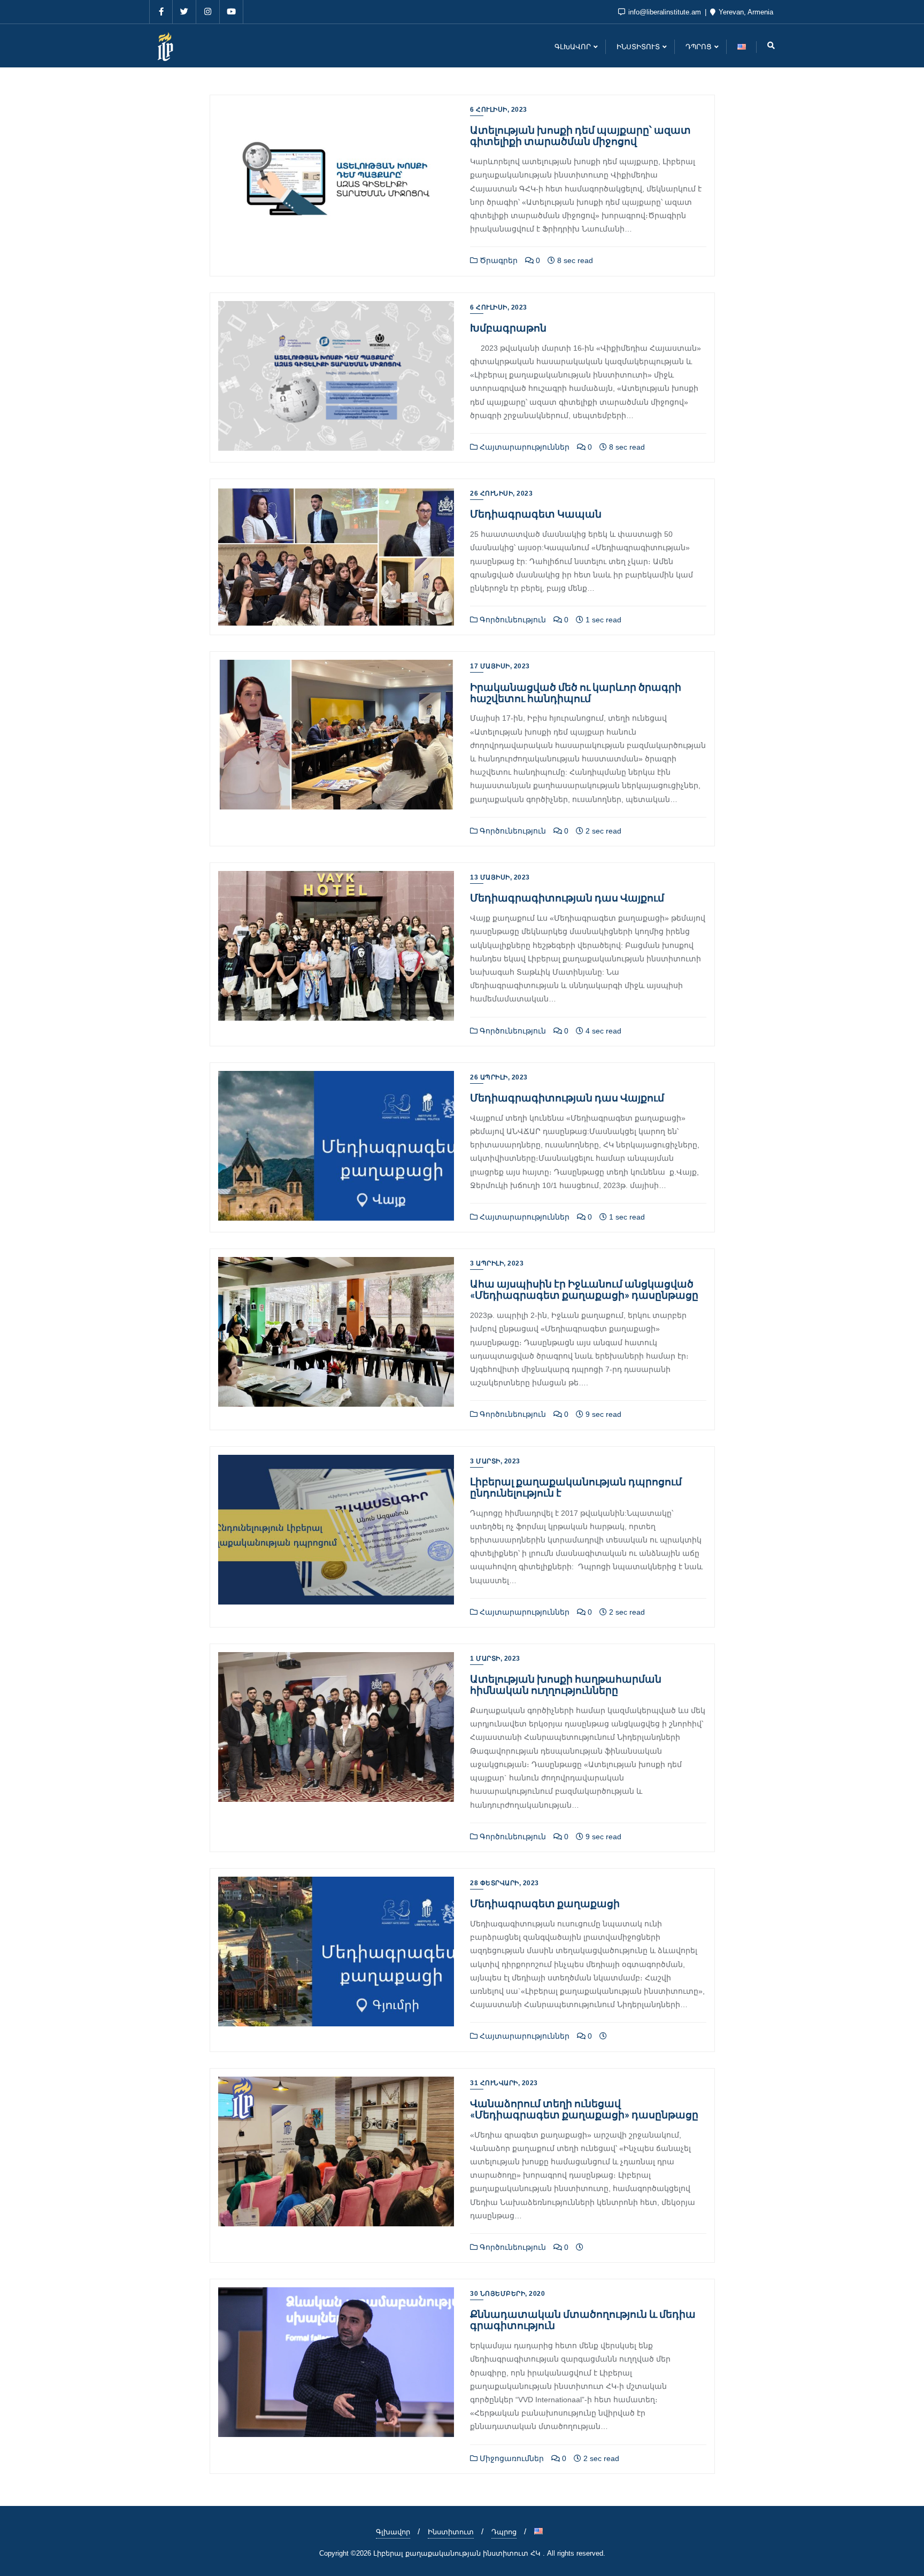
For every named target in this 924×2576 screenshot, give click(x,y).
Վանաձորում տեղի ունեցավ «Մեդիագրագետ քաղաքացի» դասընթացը (584, 2109)
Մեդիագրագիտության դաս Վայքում (567, 897)
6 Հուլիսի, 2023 (499, 110)
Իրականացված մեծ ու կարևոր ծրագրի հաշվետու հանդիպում (576, 692)
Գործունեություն (512, 620)
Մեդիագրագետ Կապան (536, 514)
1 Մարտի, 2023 (495, 1659)
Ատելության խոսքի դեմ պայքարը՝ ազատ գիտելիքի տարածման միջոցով (580, 135)
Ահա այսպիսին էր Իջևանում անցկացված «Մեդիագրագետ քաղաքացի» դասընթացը (584, 1289)
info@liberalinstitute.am (665, 12)
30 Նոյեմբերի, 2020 (507, 2294)
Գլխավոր (393, 2532)
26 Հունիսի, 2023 (501, 493)
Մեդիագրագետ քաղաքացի (545, 1903)
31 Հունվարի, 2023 (504, 2083)
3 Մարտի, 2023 (495, 1461)
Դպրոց (504, 2532)
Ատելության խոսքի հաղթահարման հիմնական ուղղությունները (566, 1684)
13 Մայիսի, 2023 (500, 877)
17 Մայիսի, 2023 (500, 666)
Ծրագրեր (498, 260)
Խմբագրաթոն (508, 327)
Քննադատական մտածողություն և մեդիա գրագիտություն (583, 2319)
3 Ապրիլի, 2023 (497, 1263)
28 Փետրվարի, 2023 (505, 1883)
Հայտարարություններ (523, 447)
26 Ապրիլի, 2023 (499, 1077)
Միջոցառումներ (511, 2458)
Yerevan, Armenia (745, 12)
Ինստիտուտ (451, 2532)
